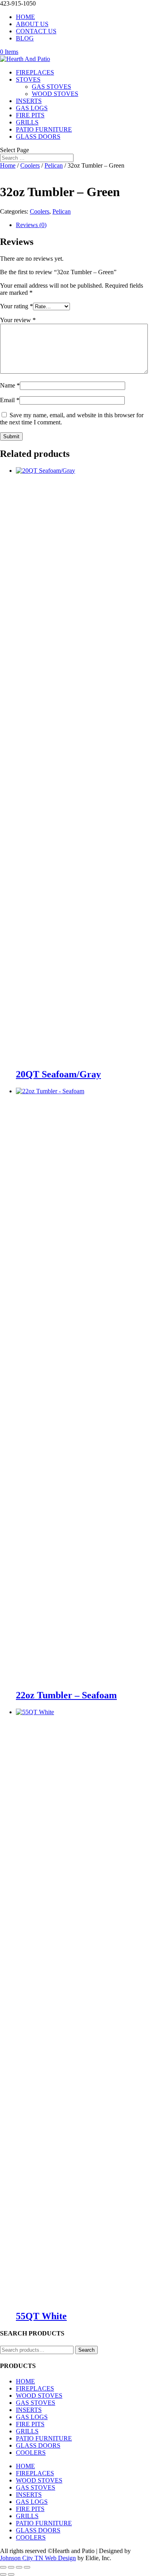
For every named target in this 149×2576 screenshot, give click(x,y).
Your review (18, 320)
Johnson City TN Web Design (38, 2558)
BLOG (25, 38)
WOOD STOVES (55, 94)
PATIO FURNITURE (44, 129)
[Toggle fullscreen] (11, 2567)
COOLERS (31, 2453)
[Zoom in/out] (3, 2567)
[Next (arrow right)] (11, 2574)
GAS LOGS (32, 108)
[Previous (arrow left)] (3, 2574)
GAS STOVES (51, 87)
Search (86, 2350)
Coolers (30, 165)
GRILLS (27, 122)
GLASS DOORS (38, 137)
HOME (25, 17)
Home (8, 165)
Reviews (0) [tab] (31, 225)
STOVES (28, 79)
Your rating (16, 306)
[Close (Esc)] (27, 2567)
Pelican (54, 165)
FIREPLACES (35, 72)
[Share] (19, 2567)
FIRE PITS (30, 115)
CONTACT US (36, 31)
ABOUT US (32, 24)
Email (10, 400)
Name (10, 385)
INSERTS (29, 101)
